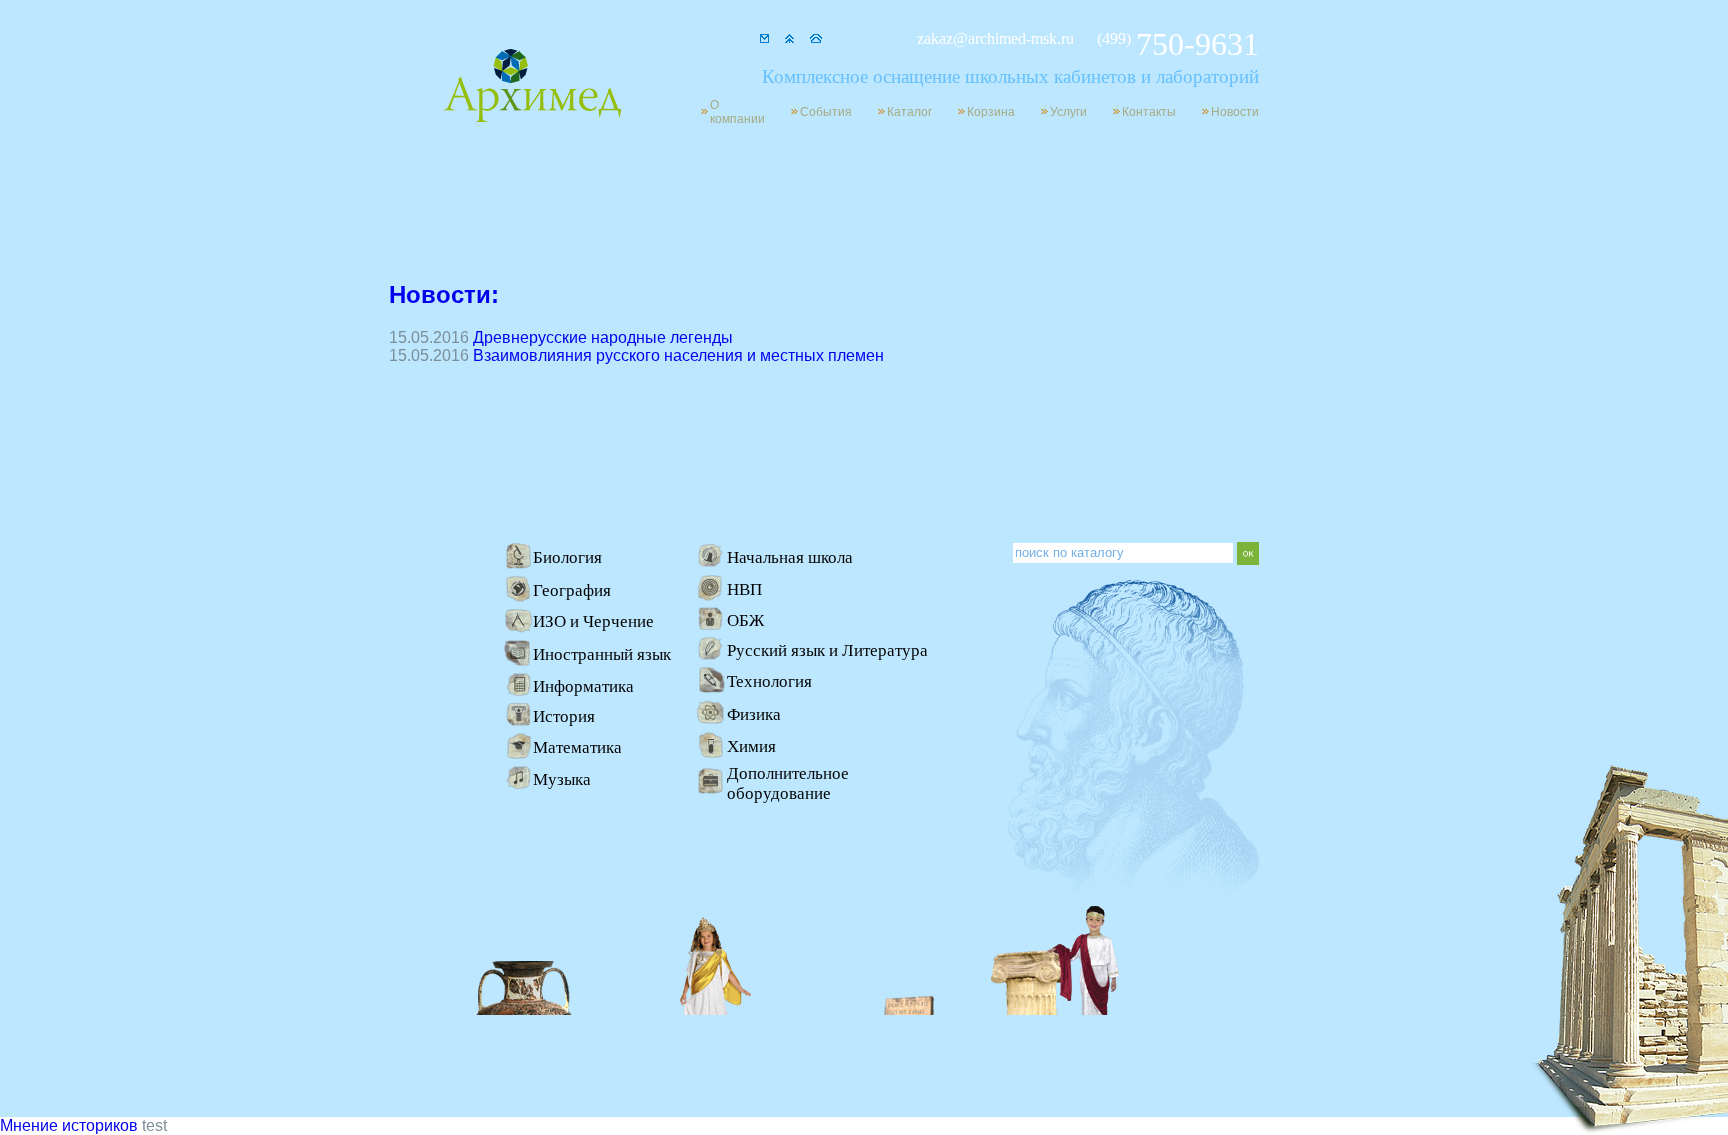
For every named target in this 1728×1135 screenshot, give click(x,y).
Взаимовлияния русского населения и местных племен (678, 355)
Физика (754, 714)
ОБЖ (745, 620)
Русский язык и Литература (827, 650)
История (564, 716)
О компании (737, 112)
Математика (577, 747)
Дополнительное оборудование (788, 783)
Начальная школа (790, 557)
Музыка (562, 779)
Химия (751, 746)
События (826, 112)
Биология (567, 557)
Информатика (583, 686)
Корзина (991, 112)
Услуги (1068, 112)
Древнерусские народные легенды (603, 337)
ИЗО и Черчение (593, 621)
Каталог (909, 112)
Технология (769, 681)
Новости (1235, 112)
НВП (744, 589)
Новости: (444, 294)
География (572, 590)
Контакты (1149, 112)
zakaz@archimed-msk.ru (995, 38)
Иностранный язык (602, 654)
